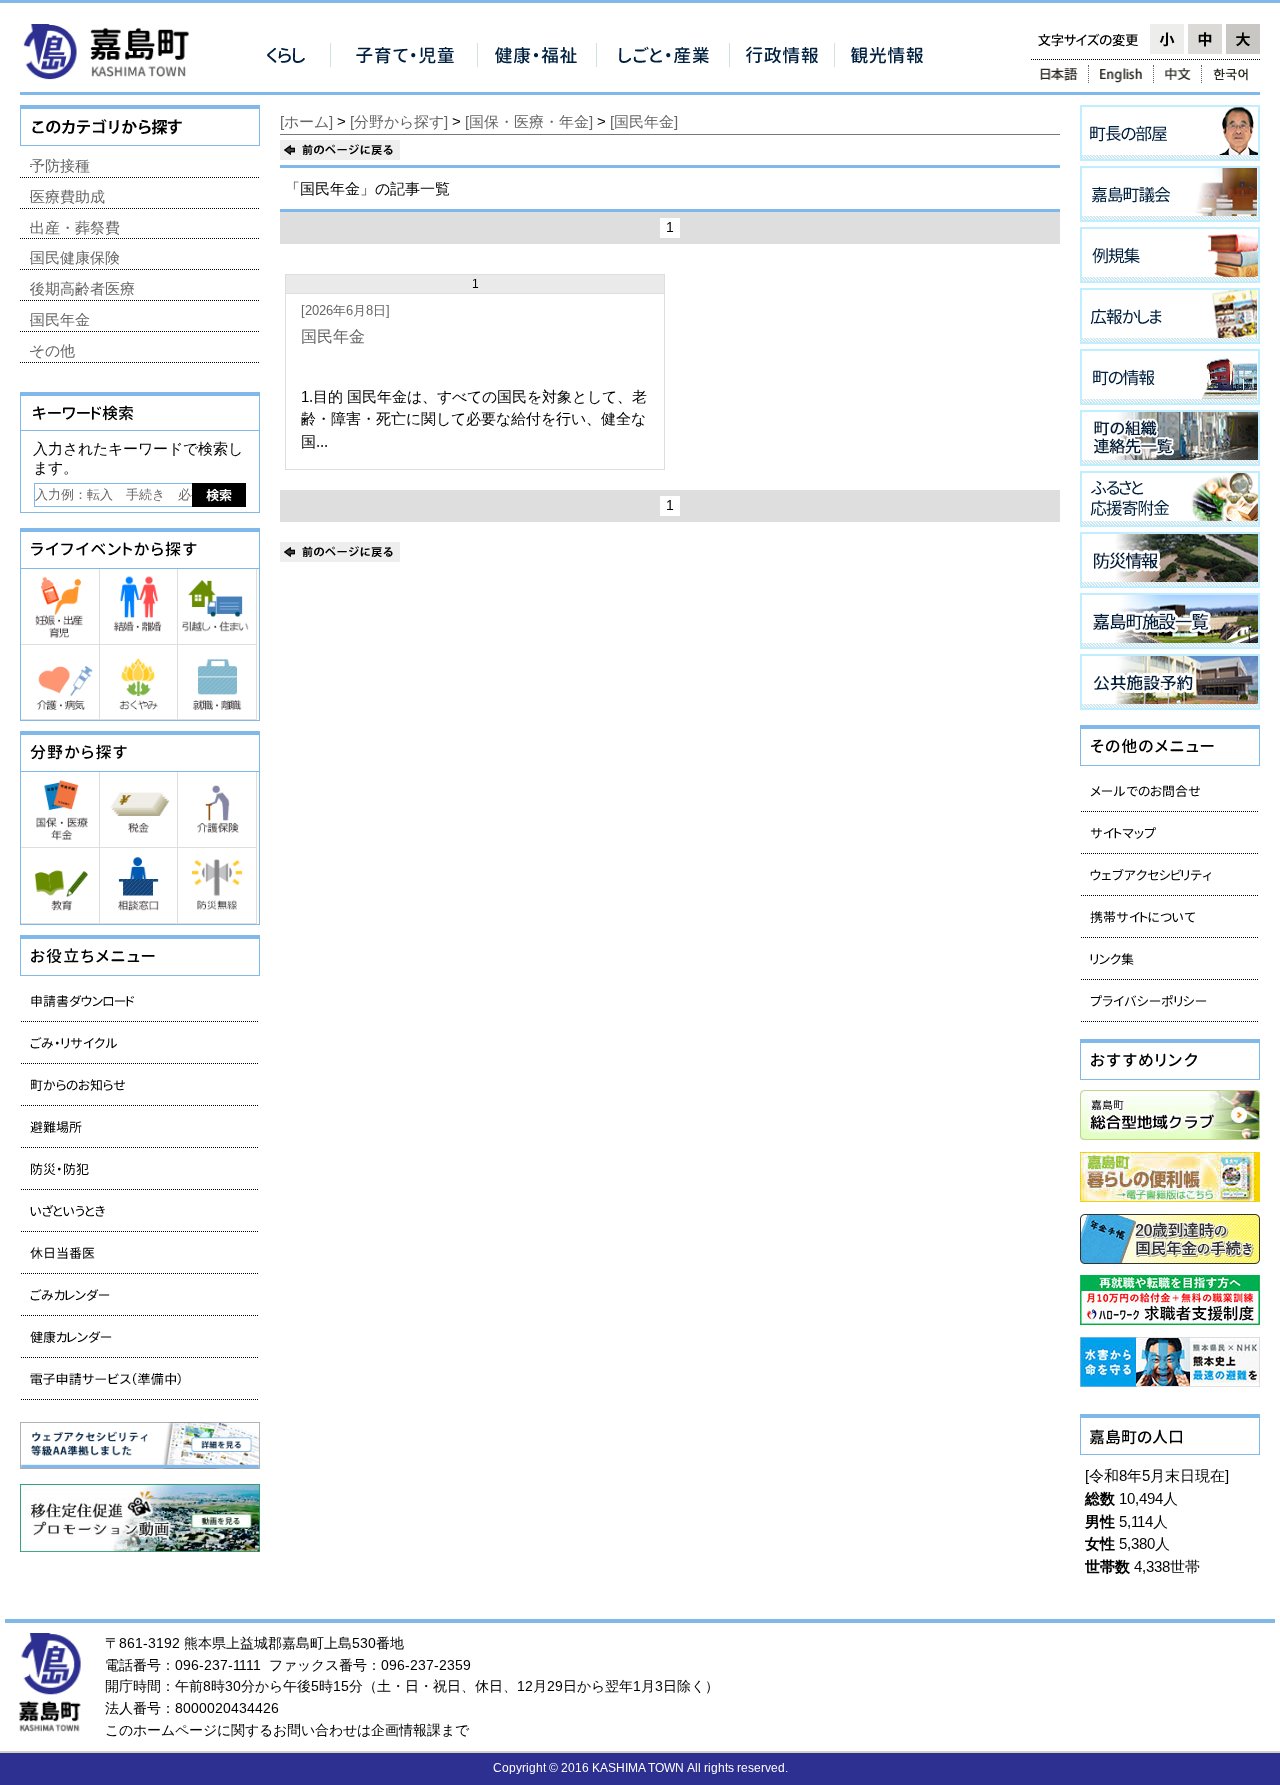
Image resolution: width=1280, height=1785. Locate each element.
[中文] (1177, 74)
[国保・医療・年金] (529, 121)
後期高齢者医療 (82, 288)
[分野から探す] (399, 121)
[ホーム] (306, 121)
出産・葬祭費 (75, 227)
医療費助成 (67, 196)
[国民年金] (644, 121)
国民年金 (333, 336)
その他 (52, 350)
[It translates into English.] (1121, 74)
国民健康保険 (75, 257)
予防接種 (60, 165)
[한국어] (1232, 74)
